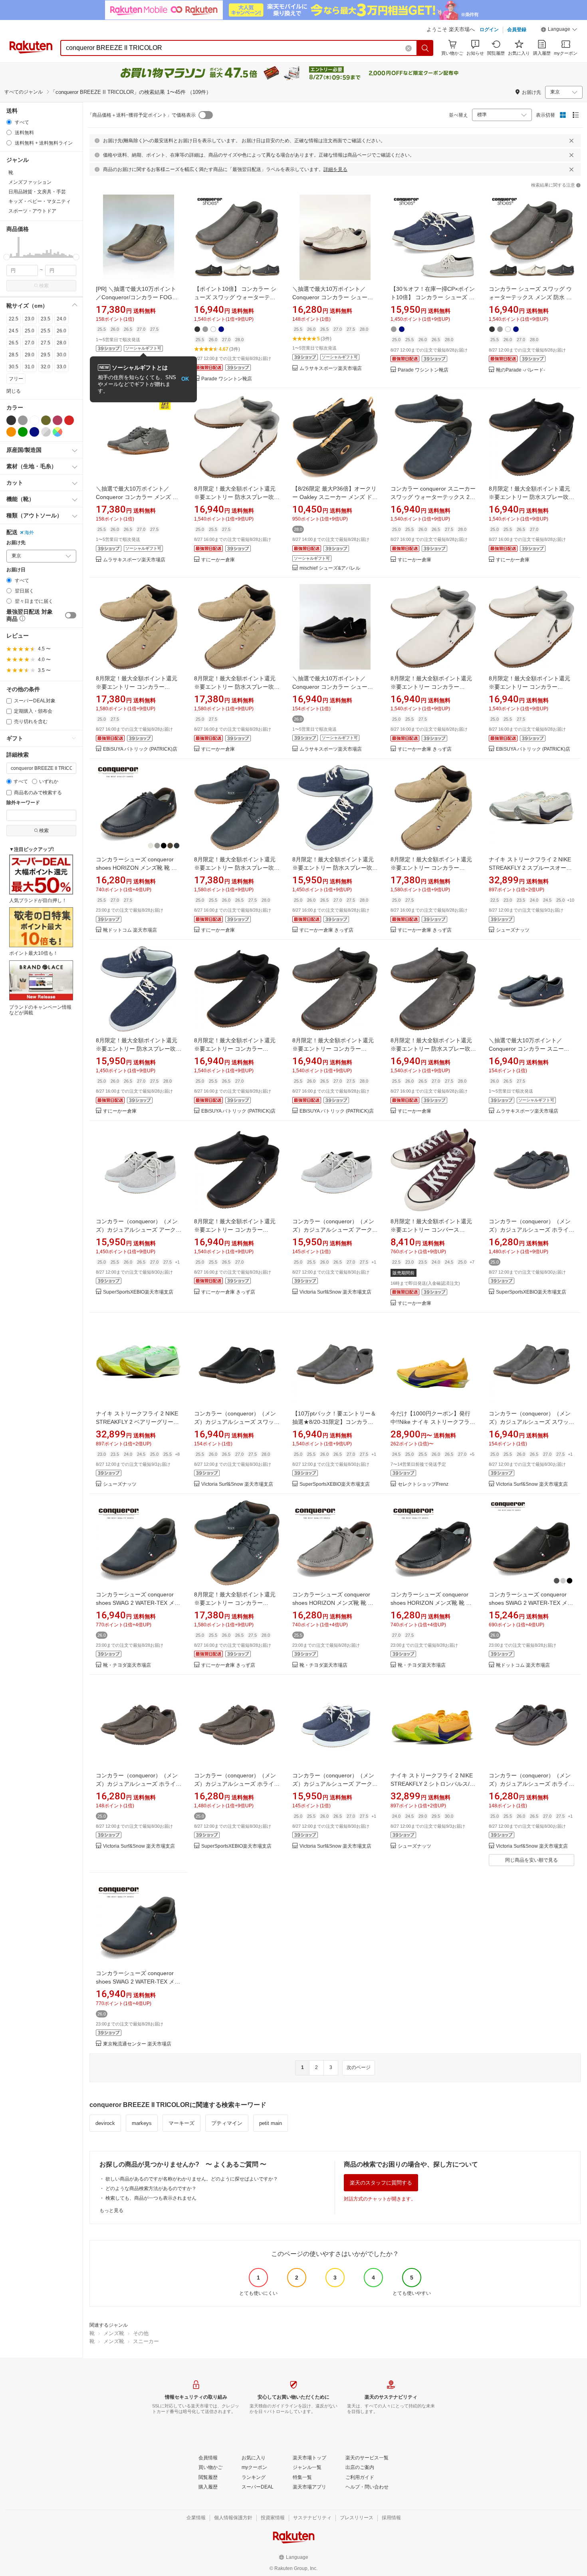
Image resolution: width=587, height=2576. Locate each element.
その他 (141, 2333)
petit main (271, 2123)
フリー (16, 379)
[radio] (9, 122)
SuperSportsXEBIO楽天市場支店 (138, 1292)
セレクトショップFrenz (423, 1484)
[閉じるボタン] (571, 141)
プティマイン (227, 2123)
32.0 (46, 367)
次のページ (359, 2067)
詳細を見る (335, 169)
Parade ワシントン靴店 (227, 379)
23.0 (30, 319)
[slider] (7, 257)
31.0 (30, 367)
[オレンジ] (11, 432)
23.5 (46, 319)
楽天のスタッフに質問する (381, 2183)
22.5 (14, 319)
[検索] (425, 48)
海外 (29, 533)
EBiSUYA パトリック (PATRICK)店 (140, 749)
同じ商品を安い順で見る (531, 1860)
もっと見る (111, 2210)
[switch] (71, 615)
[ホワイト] (34, 420)
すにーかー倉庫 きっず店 (425, 749)
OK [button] (185, 379)
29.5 (46, 355)
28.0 (61, 343)
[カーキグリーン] (46, 420)
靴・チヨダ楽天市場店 (127, 1665)
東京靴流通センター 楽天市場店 (137, 2044)
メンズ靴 (114, 2333)
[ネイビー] (34, 432)
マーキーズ (181, 2123)
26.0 (61, 331)
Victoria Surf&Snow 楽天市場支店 (335, 1292)
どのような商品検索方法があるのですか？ (151, 2188)
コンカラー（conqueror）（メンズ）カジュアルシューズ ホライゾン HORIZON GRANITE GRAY (531, 1784)
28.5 (14, 355)
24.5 (14, 331)
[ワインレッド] (58, 420)
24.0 (61, 319)
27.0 (30, 343)
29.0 (30, 355)
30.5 (14, 367)
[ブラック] (11, 420)
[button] (559, 30)
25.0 (30, 331)
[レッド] (69, 420)
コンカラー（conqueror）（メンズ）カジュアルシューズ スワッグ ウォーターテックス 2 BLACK (237, 1422)
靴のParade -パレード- (521, 370)
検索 (44, 286)
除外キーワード (23, 803)
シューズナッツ (513, 930)
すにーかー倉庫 (218, 560)
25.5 (46, 331)
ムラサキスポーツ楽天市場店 (331, 369)
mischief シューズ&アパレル (330, 568)
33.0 (61, 367)
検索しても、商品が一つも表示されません (151, 2198)
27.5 (46, 343)
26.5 (14, 343)
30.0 (61, 355)
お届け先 (16, 543)
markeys (142, 2123)
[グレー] (23, 420)
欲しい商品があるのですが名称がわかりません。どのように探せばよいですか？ (192, 2179)
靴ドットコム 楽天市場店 (130, 930)
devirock (105, 2123)
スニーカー (146, 2341)
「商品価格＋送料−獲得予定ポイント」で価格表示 (142, 115)
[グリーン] (23, 432)
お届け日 (16, 570)
